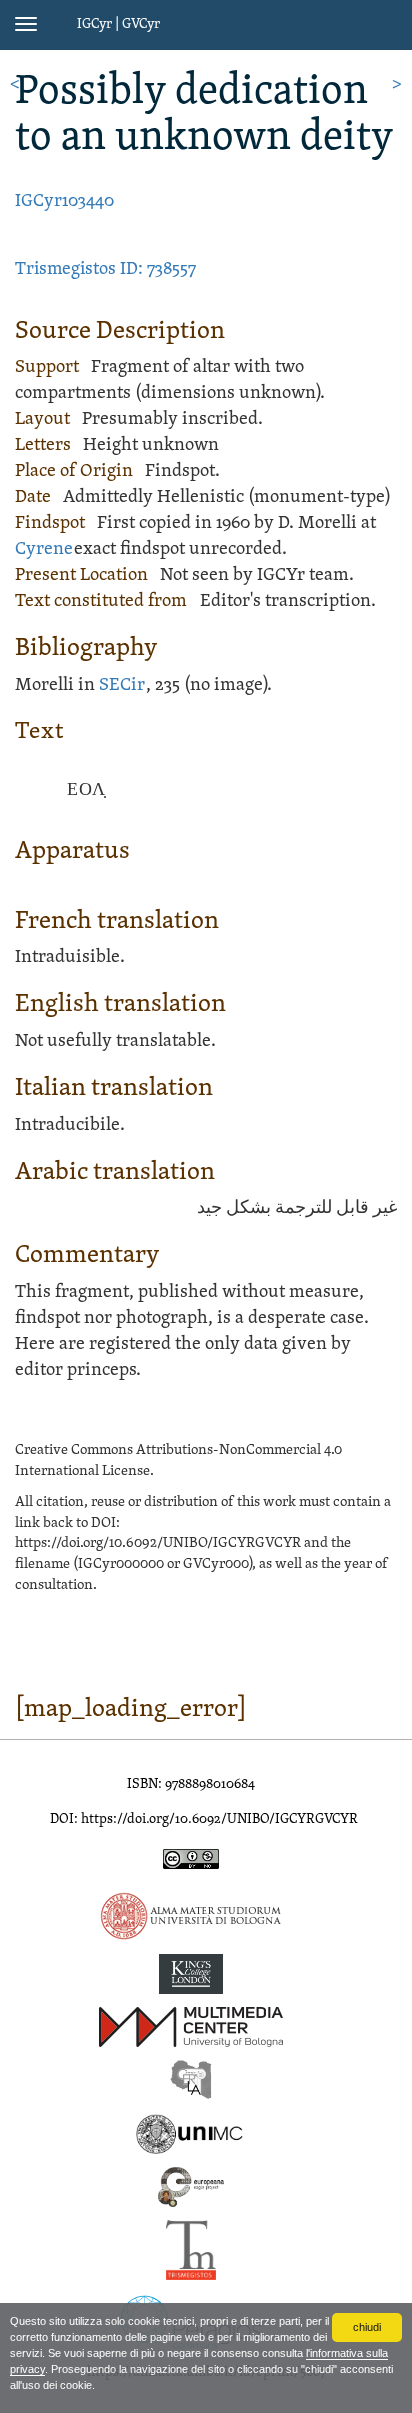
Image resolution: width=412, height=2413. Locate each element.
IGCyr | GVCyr (118, 24)
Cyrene (44, 549)
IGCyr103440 (64, 201)
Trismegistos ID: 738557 (105, 269)
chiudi (367, 2327)
